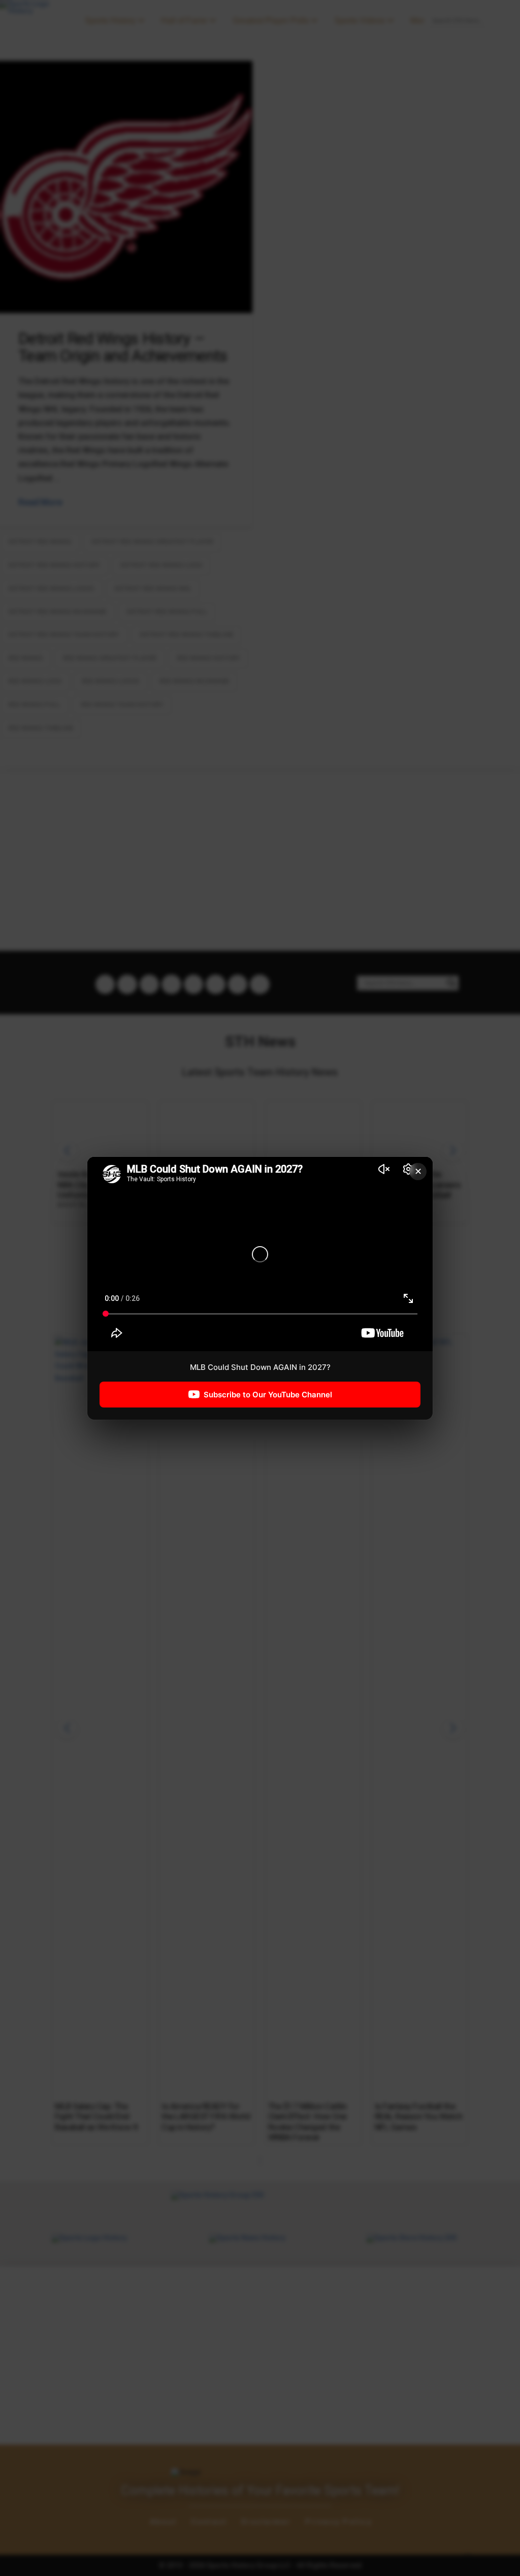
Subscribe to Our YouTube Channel (268, 1394)
